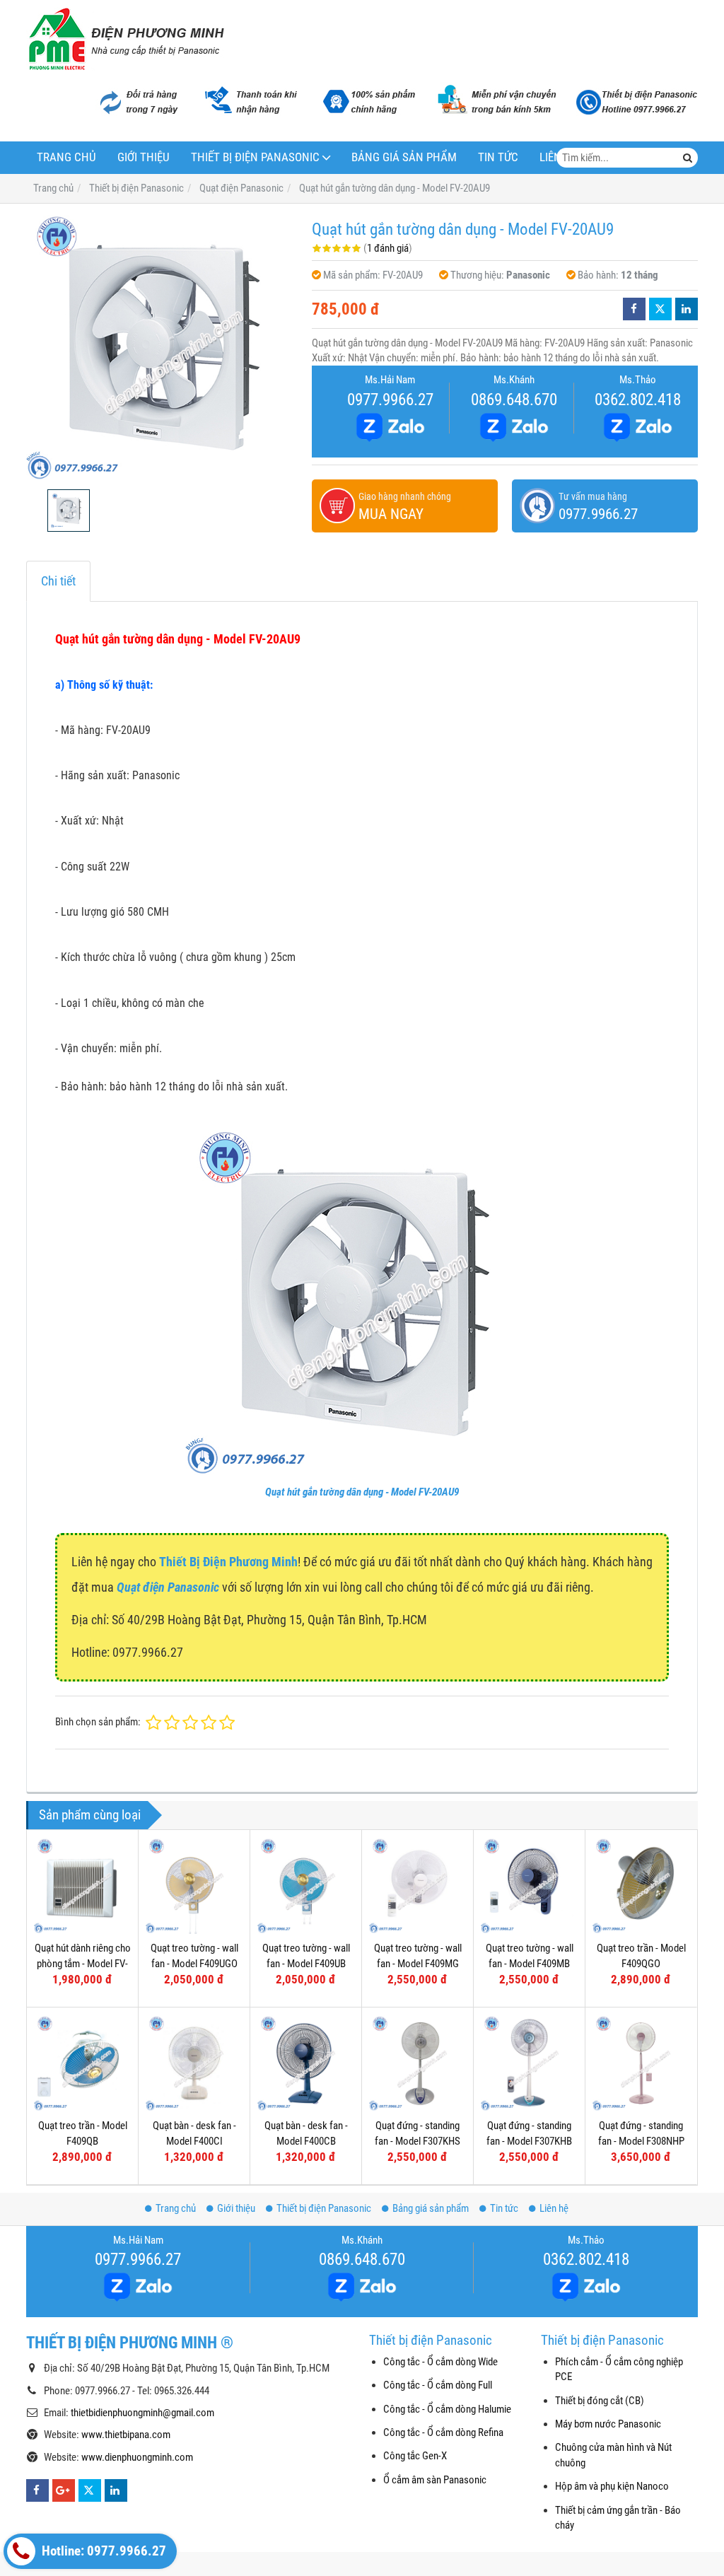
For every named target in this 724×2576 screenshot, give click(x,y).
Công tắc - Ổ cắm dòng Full (438, 2385)
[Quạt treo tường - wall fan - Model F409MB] (529, 1886)
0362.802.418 (638, 400)
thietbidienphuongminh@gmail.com (142, 2413)
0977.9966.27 (390, 400)
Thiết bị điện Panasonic (255, 157)
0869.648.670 (514, 400)
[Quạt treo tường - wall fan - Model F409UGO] (194, 1886)
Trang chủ (66, 157)
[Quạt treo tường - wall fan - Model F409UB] (306, 1886)
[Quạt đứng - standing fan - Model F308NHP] (641, 2063)
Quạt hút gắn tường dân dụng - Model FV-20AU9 (362, 1492)
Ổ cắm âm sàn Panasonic (435, 2480)
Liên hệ (554, 2208)
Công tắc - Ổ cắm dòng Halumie (447, 2409)
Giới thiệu (144, 157)
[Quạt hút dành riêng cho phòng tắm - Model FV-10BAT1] (82, 1886)
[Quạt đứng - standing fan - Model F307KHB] (529, 2063)
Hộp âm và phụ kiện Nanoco (612, 2486)
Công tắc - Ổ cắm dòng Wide (440, 2362)
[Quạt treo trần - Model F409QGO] (641, 1886)
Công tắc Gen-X (415, 2456)
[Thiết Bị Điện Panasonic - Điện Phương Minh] (125, 39)
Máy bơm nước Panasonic (608, 2424)
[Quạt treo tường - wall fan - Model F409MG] (418, 1886)
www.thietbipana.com (126, 2435)
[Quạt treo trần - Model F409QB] (82, 2063)
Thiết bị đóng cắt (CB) (600, 2401)
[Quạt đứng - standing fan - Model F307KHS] (418, 2063)
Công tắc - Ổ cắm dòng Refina (443, 2432)
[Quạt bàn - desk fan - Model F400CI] (194, 2063)
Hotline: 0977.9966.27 (103, 2551)
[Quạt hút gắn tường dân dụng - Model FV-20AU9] (162, 346)
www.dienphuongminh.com (137, 2457)
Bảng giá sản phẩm (404, 157)
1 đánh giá (388, 248)
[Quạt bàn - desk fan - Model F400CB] (306, 2063)
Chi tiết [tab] (58, 581)
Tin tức (498, 157)
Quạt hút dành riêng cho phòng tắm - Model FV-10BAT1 (83, 1963)
